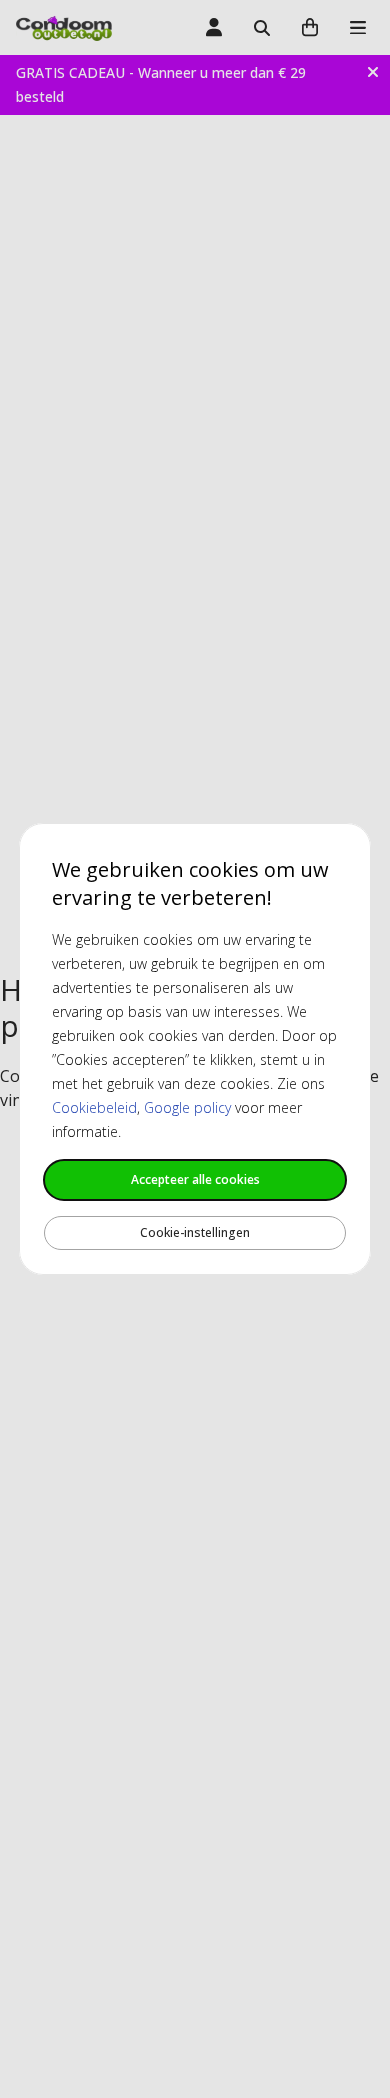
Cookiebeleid (94, 1107)
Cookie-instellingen (195, 1232)
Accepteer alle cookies (195, 1179)
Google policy (187, 1107)
